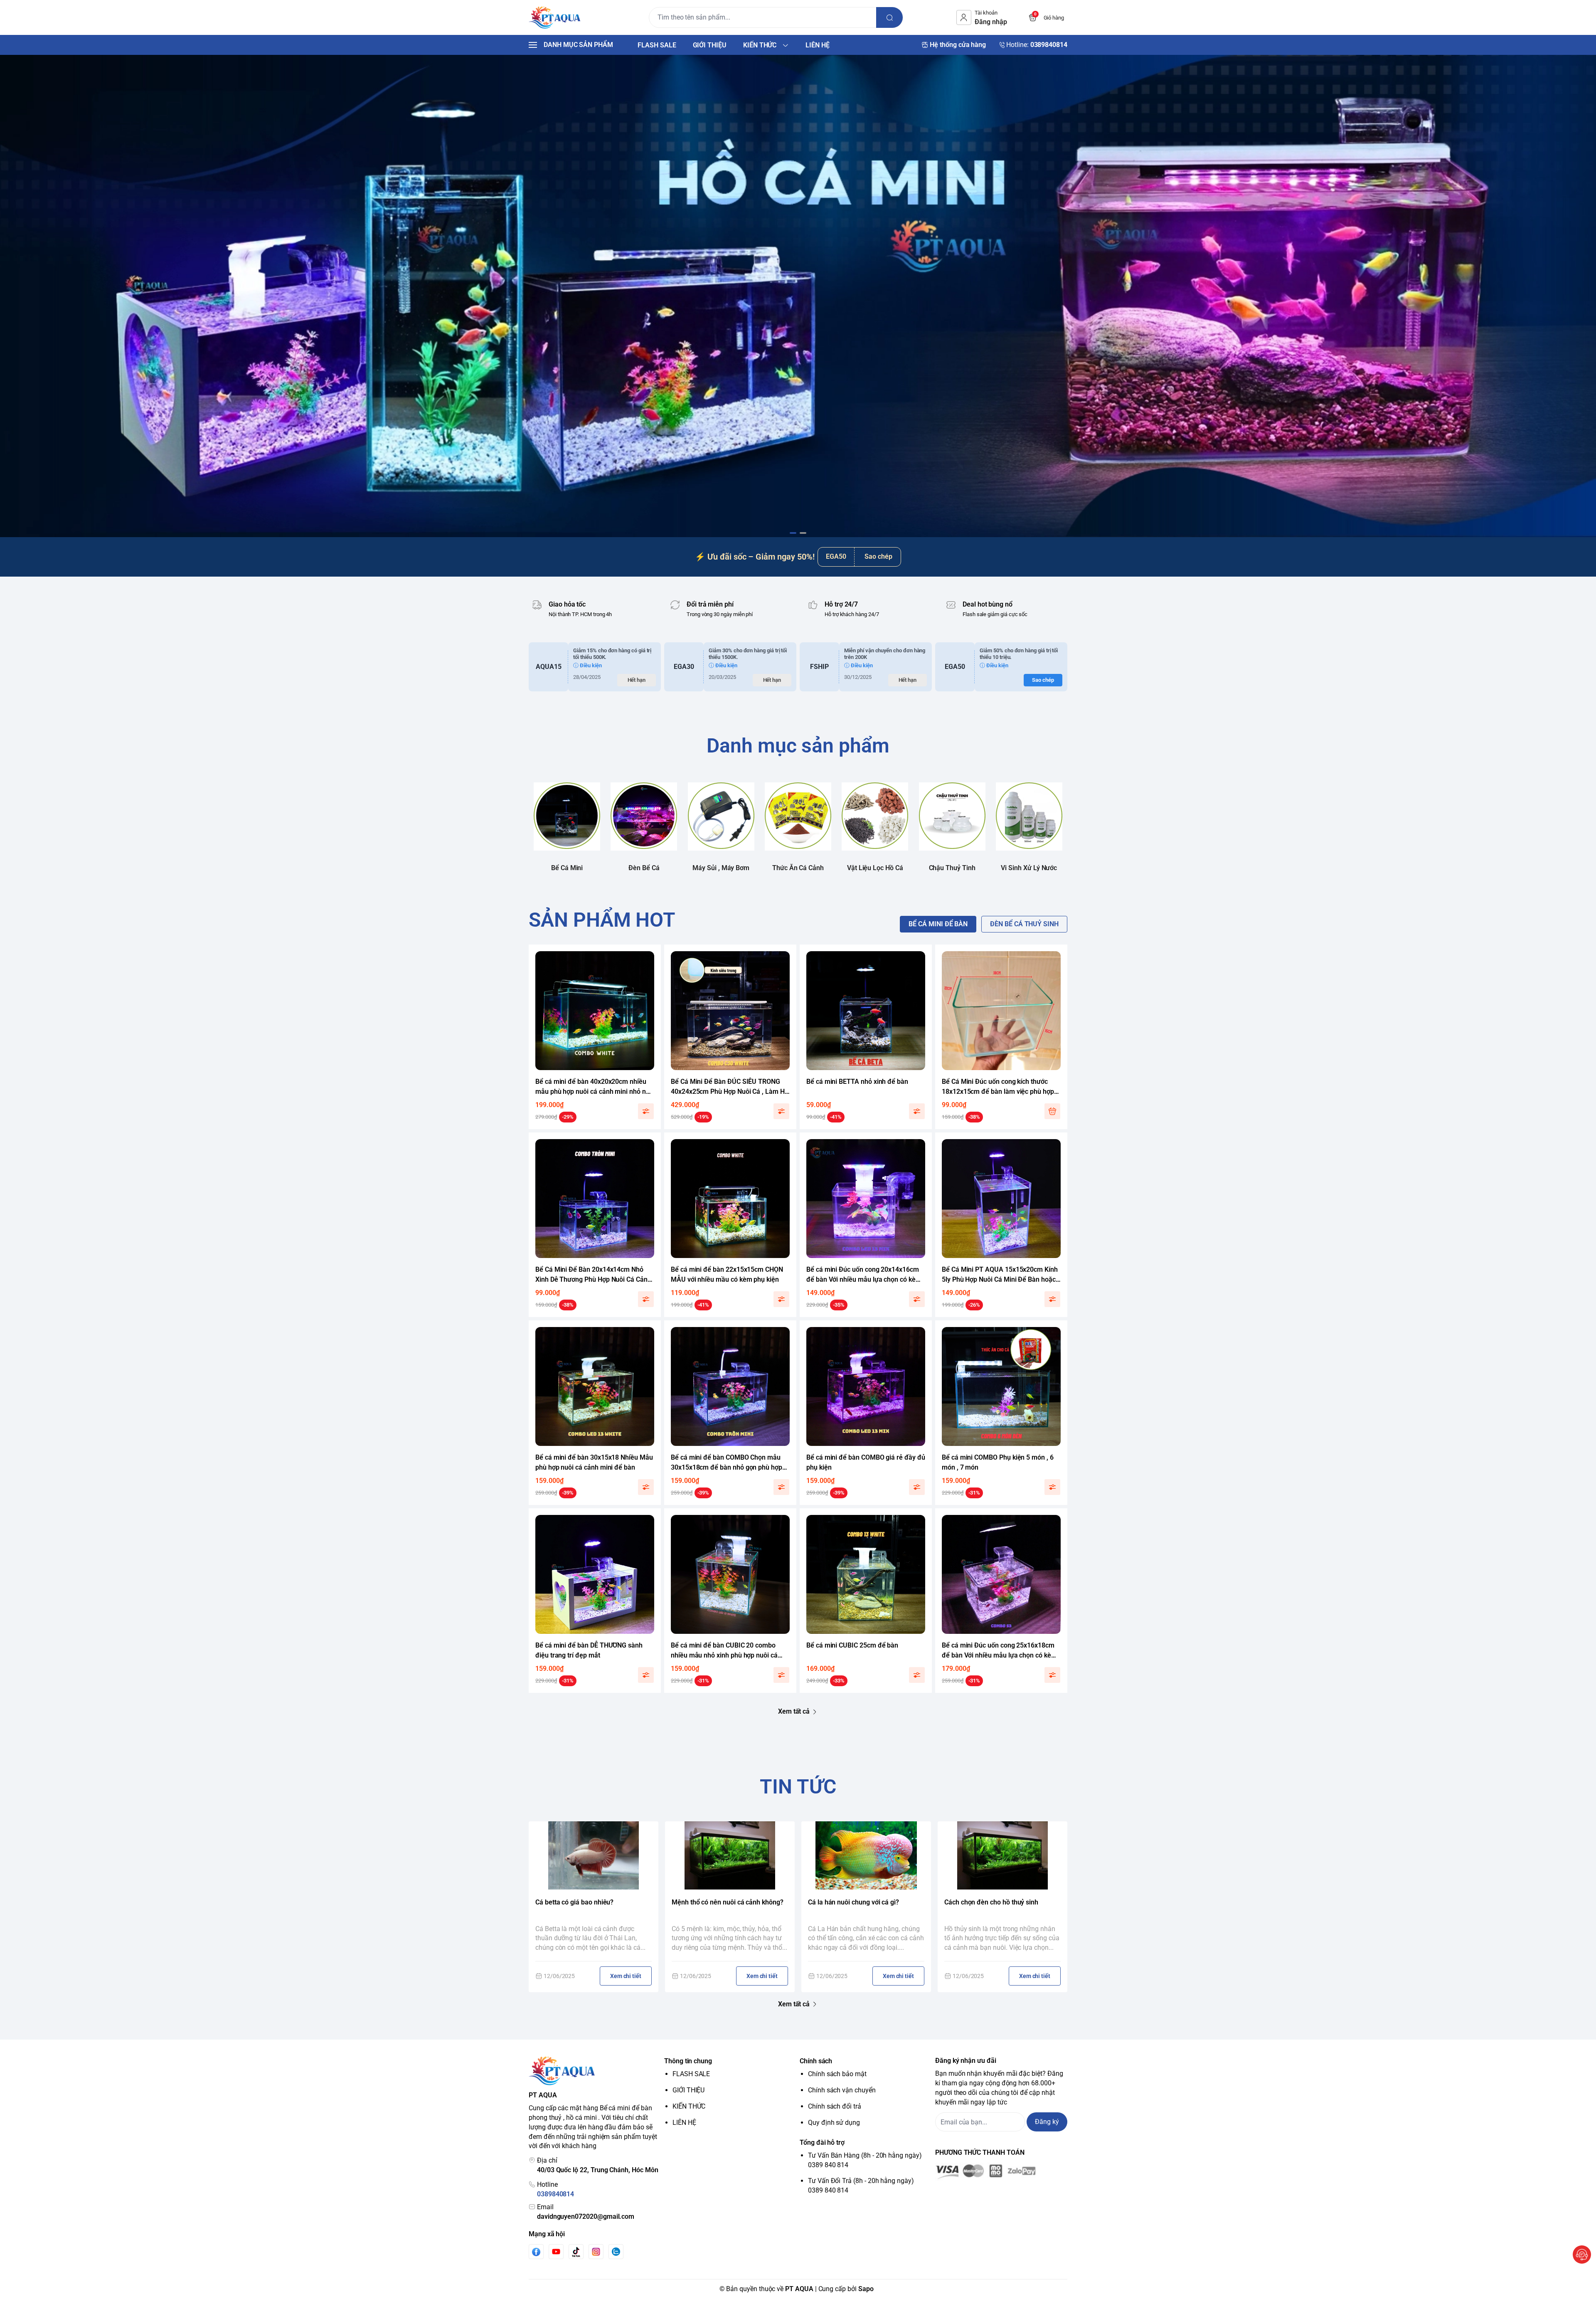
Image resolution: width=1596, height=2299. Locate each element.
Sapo (866, 2289)
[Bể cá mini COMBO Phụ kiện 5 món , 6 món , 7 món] (1001, 1386)
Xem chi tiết (626, 1976)
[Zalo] (616, 2252)
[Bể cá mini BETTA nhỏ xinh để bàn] (866, 1011)
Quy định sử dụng (834, 2123)
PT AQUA (799, 2289)
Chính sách (816, 2061)
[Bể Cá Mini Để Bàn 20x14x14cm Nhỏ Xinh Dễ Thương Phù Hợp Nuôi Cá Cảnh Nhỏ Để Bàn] (595, 1199)
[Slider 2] (798, 296)
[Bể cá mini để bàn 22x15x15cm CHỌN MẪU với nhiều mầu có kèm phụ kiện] (730, 1199)
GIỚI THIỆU (688, 2090)
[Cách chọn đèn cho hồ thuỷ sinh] (1002, 1855)
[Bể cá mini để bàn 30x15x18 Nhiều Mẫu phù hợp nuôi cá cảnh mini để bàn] (595, 1386)
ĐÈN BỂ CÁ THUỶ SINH (1024, 924)
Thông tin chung (688, 2061)
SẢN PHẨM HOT (602, 920)
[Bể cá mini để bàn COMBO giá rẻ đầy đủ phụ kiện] (866, 1386)
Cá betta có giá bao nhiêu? (574, 1902)
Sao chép (878, 556)
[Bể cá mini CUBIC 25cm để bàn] (866, 1574)
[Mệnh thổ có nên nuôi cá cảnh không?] (730, 1855)
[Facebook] (536, 2252)
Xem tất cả (794, 1711)
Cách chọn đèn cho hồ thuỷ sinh (991, 1902)
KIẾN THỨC (689, 2106)
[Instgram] (596, 2252)
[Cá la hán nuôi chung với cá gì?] (866, 1855)
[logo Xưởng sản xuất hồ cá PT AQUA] (595, 2071)
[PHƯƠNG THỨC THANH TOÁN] (1001, 2172)
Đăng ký (1047, 2122)
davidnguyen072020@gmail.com (586, 2216)
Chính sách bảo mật (837, 2074)
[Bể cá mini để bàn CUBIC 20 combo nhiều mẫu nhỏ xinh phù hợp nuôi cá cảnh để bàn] (730, 1574)
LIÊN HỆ (684, 2123)
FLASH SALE (691, 2074)
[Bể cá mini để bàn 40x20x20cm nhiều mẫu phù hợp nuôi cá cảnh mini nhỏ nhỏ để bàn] (595, 1011)
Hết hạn (637, 680)
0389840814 (555, 2194)
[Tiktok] (576, 2252)
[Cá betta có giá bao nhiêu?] (594, 1855)
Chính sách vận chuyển (842, 2090)
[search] (889, 17)
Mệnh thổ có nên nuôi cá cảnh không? (728, 1902)
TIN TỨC (798, 1787)
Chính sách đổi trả (835, 2106)
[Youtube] (556, 2252)
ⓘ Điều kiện (587, 665)
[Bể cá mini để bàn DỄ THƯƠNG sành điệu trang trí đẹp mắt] (595, 1574)
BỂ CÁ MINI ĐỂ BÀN (938, 924)
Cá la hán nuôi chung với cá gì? (853, 1902)
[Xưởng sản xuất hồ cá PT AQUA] (555, 17)
